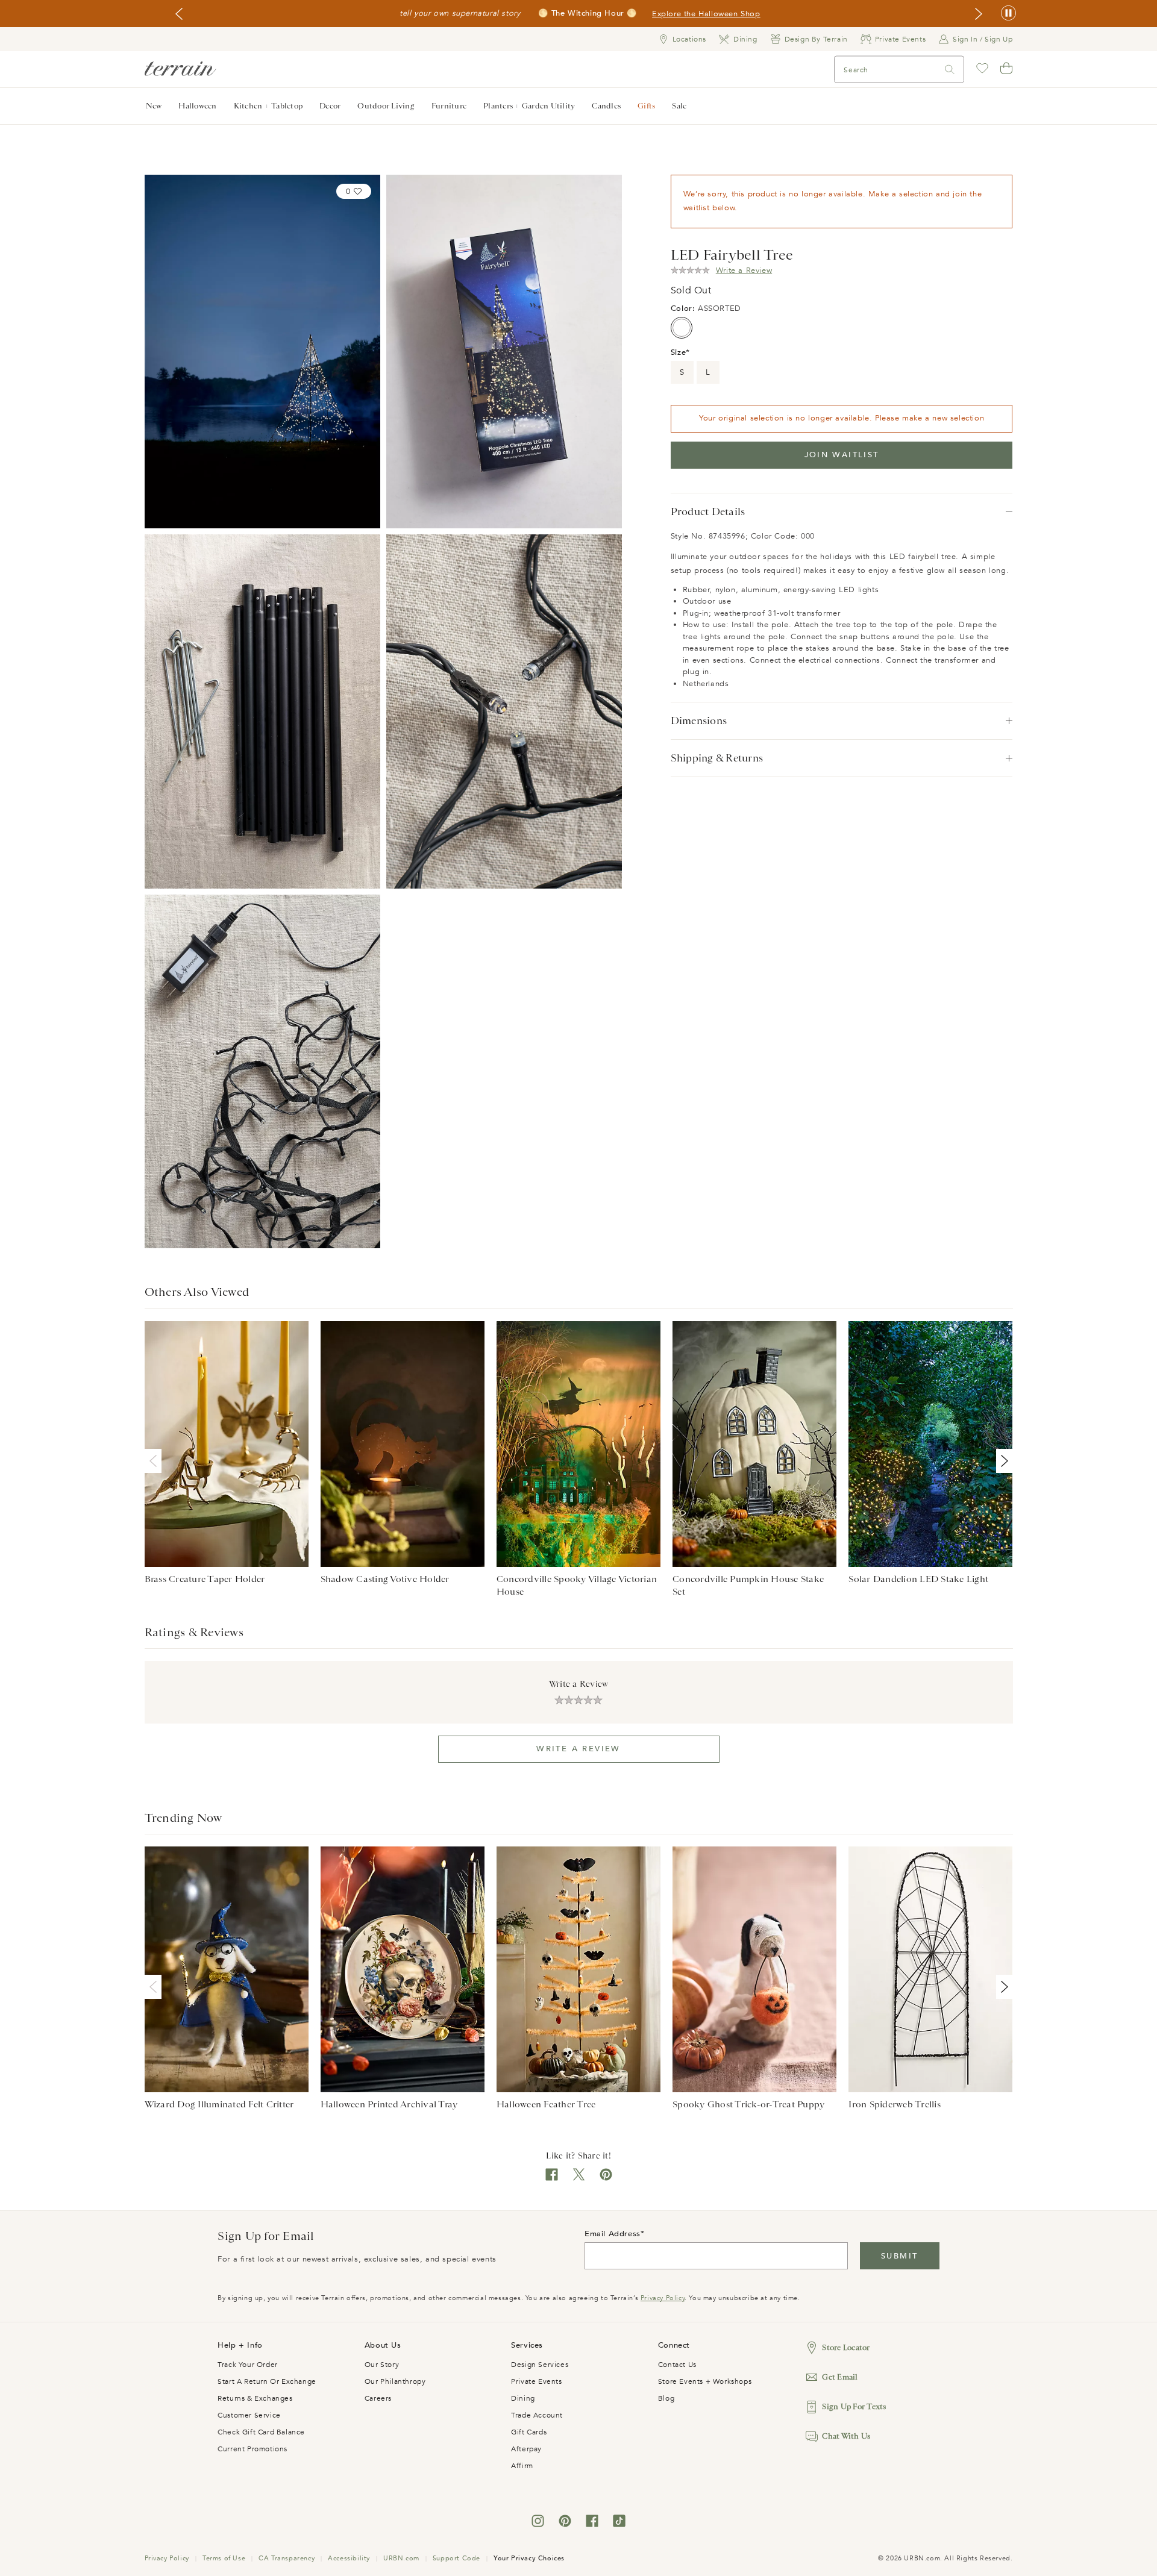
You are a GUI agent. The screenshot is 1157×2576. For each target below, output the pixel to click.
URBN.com (401, 2558)
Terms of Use (224, 2558)
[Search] (950, 70)
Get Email (840, 2377)
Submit (899, 2256)
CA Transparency (287, 2558)
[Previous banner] (179, 14)
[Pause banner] (1008, 14)
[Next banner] (979, 14)
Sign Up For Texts (854, 2406)
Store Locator (846, 2347)
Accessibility (349, 2558)
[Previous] (155, 1461)
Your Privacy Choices (529, 2558)
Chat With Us (846, 2436)
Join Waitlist (842, 455)
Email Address (613, 2234)
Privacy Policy (663, 2298)
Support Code (456, 2558)
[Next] (1002, 1461)
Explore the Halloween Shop (706, 14)
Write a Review (578, 1749)
